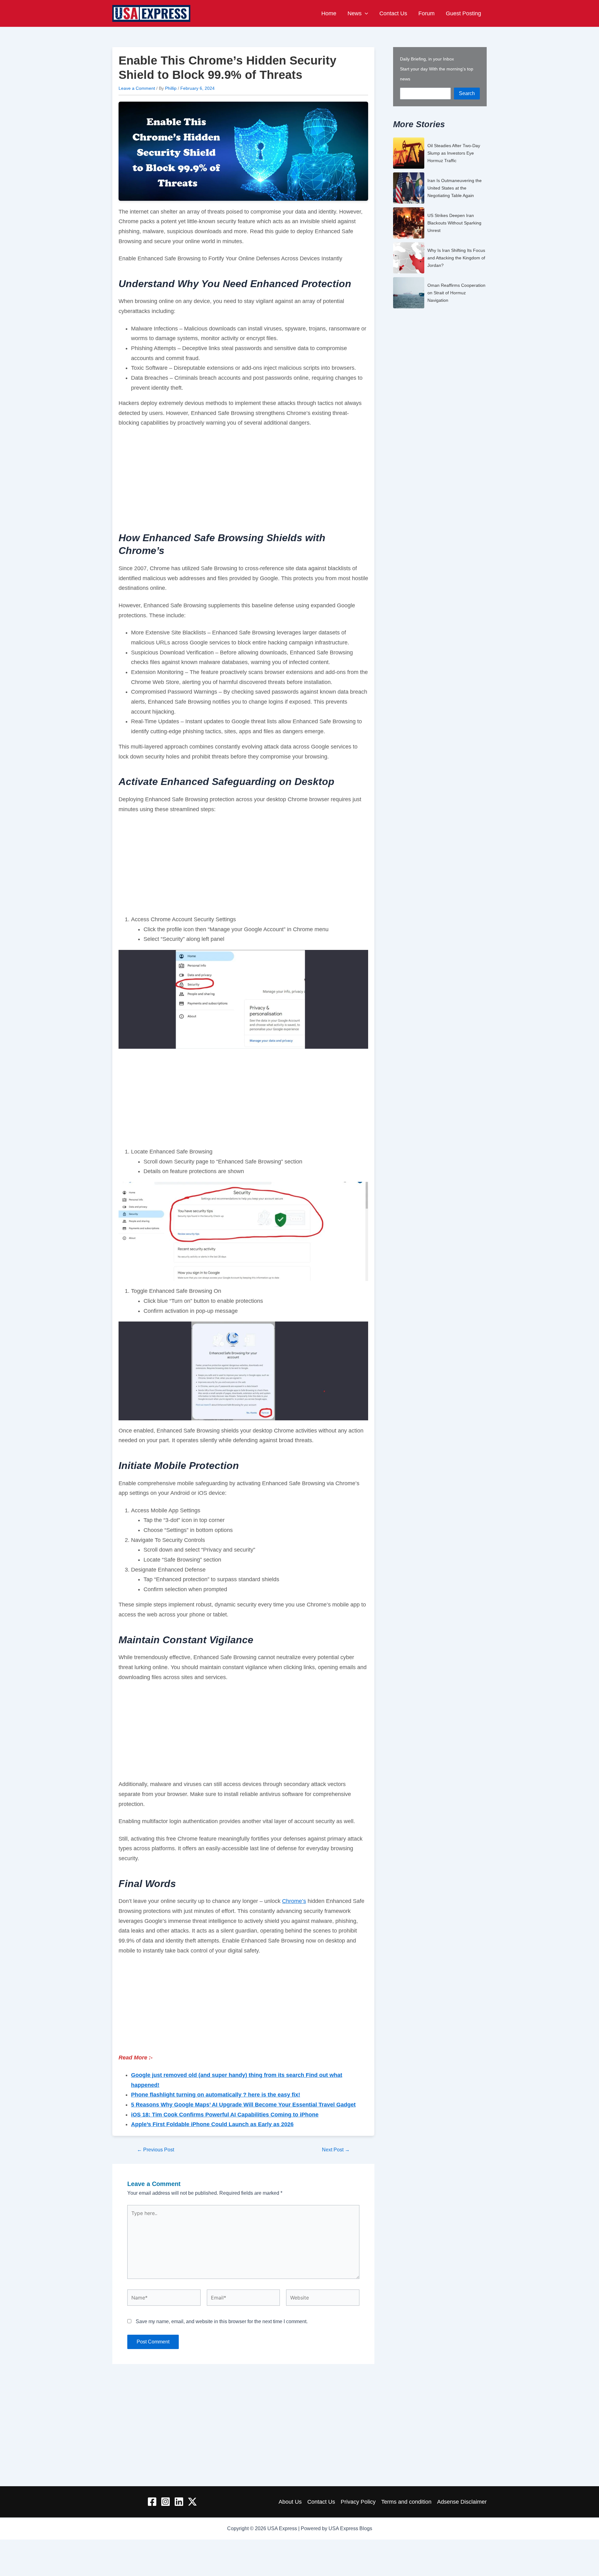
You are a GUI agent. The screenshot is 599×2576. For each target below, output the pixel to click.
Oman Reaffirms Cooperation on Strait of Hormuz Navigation (456, 293)
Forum (426, 13)
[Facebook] (152, 2502)
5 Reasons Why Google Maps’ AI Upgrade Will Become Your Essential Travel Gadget (243, 2105)
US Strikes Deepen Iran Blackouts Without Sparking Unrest (454, 223)
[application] (365, 13)
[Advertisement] (243, 479)
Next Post (336, 2150)
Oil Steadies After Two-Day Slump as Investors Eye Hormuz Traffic (454, 153)
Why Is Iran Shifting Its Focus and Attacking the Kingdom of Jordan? (456, 258)
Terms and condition (406, 2502)
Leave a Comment (137, 88)
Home (329, 13)
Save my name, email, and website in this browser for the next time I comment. (222, 2321)
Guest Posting (463, 13)
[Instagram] (166, 2502)
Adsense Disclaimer (462, 2502)
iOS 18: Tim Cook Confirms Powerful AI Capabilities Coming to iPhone (225, 2115)
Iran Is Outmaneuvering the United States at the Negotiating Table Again (455, 188)
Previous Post (156, 2150)
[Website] (323, 2299)
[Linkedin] (179, 2502)
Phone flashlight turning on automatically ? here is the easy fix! (216, 2095)
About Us (290, 2502)
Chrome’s (294, 1901)
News (355, 13)
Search (467, 93)
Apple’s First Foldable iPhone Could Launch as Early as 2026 (212, 2124)
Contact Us (393, 13)
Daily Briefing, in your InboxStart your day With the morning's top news (437, 69)
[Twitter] (192, 2502)
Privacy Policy (358, 2502)
